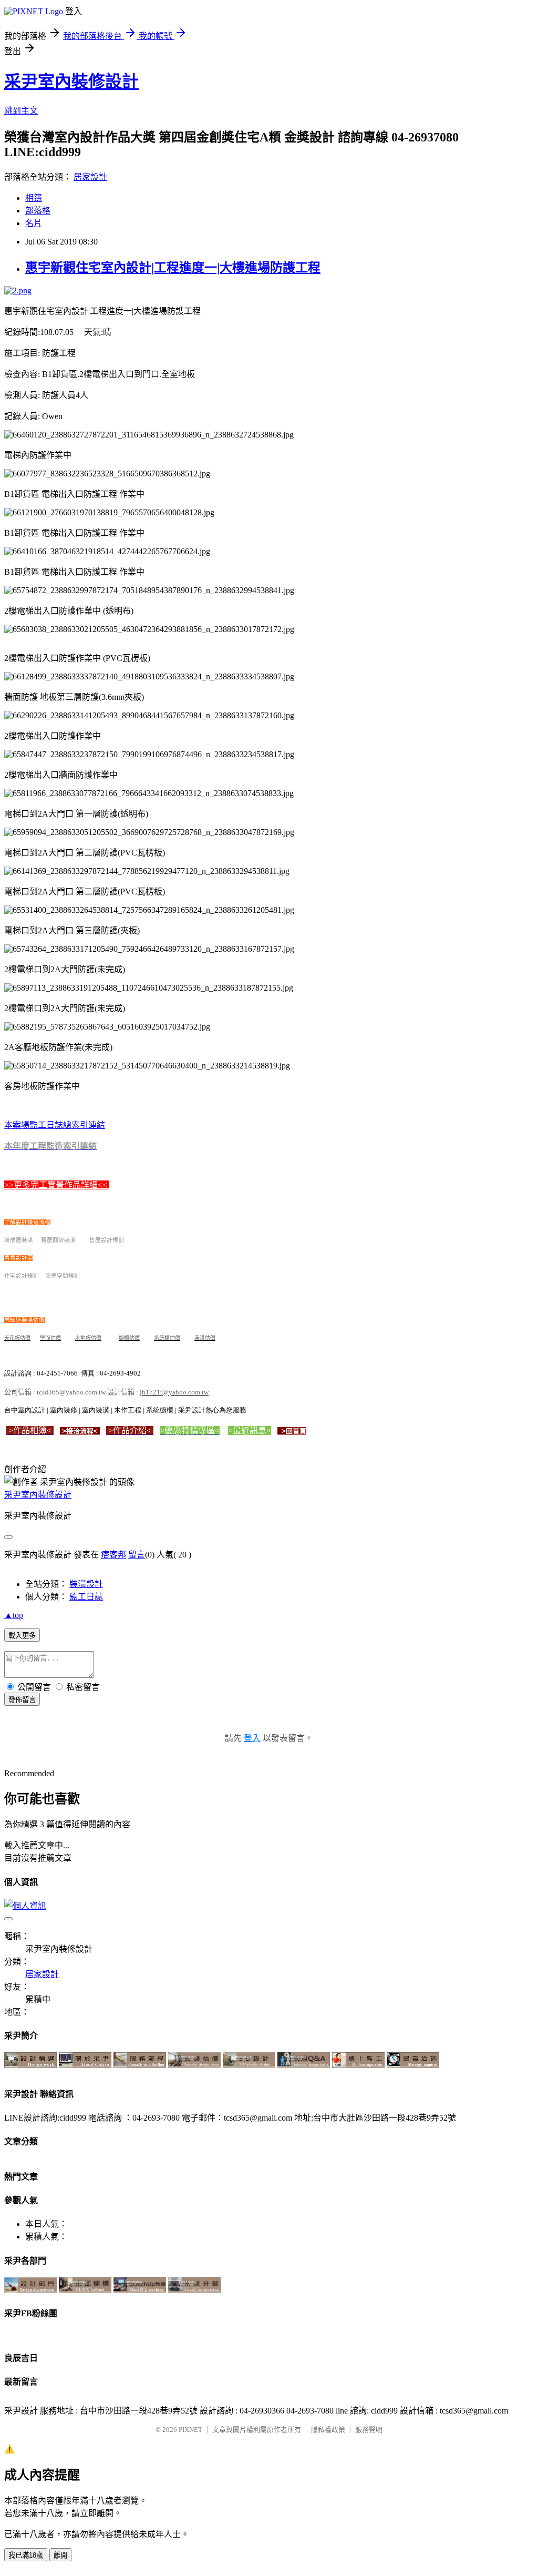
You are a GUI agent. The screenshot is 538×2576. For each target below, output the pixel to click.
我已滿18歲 (26, 2555)
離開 (60, 2555)
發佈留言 (22, 1700)
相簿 (34, 198)
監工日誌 (86, 1597)
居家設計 (90, 177)
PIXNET (190, 2430)
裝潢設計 (86, 1584)
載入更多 (22, 1636)
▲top (14, 1615)
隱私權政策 (328, 2430)
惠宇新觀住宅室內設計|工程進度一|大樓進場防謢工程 (173, 268)
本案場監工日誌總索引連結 (55, 1125)
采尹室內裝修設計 (71, 82)
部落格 (38, 211)
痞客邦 (113, 1555)
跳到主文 (21, 111)
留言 (137, 1555)
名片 (34, 223)
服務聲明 (369, 2430)
